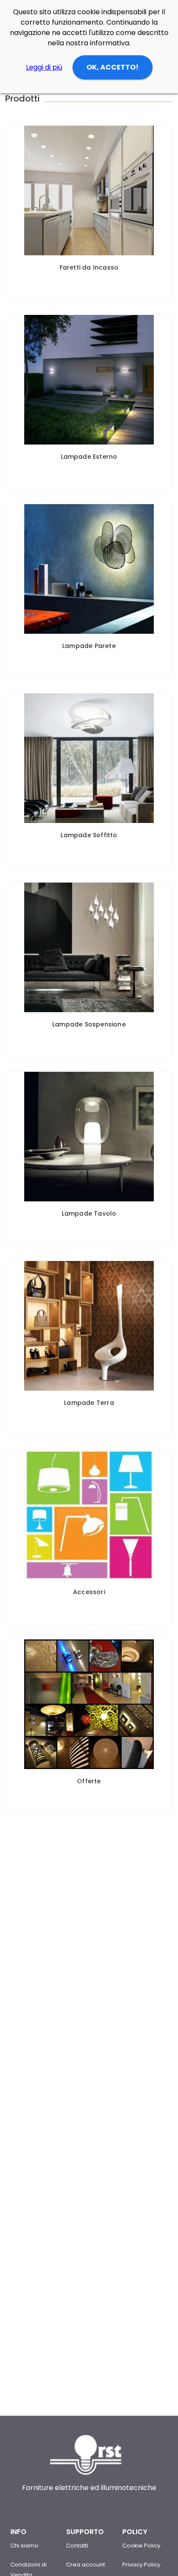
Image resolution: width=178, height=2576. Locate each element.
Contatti (77, 2546)
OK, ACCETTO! (113, 67)
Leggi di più (44, 67)
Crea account (86, 2565)
